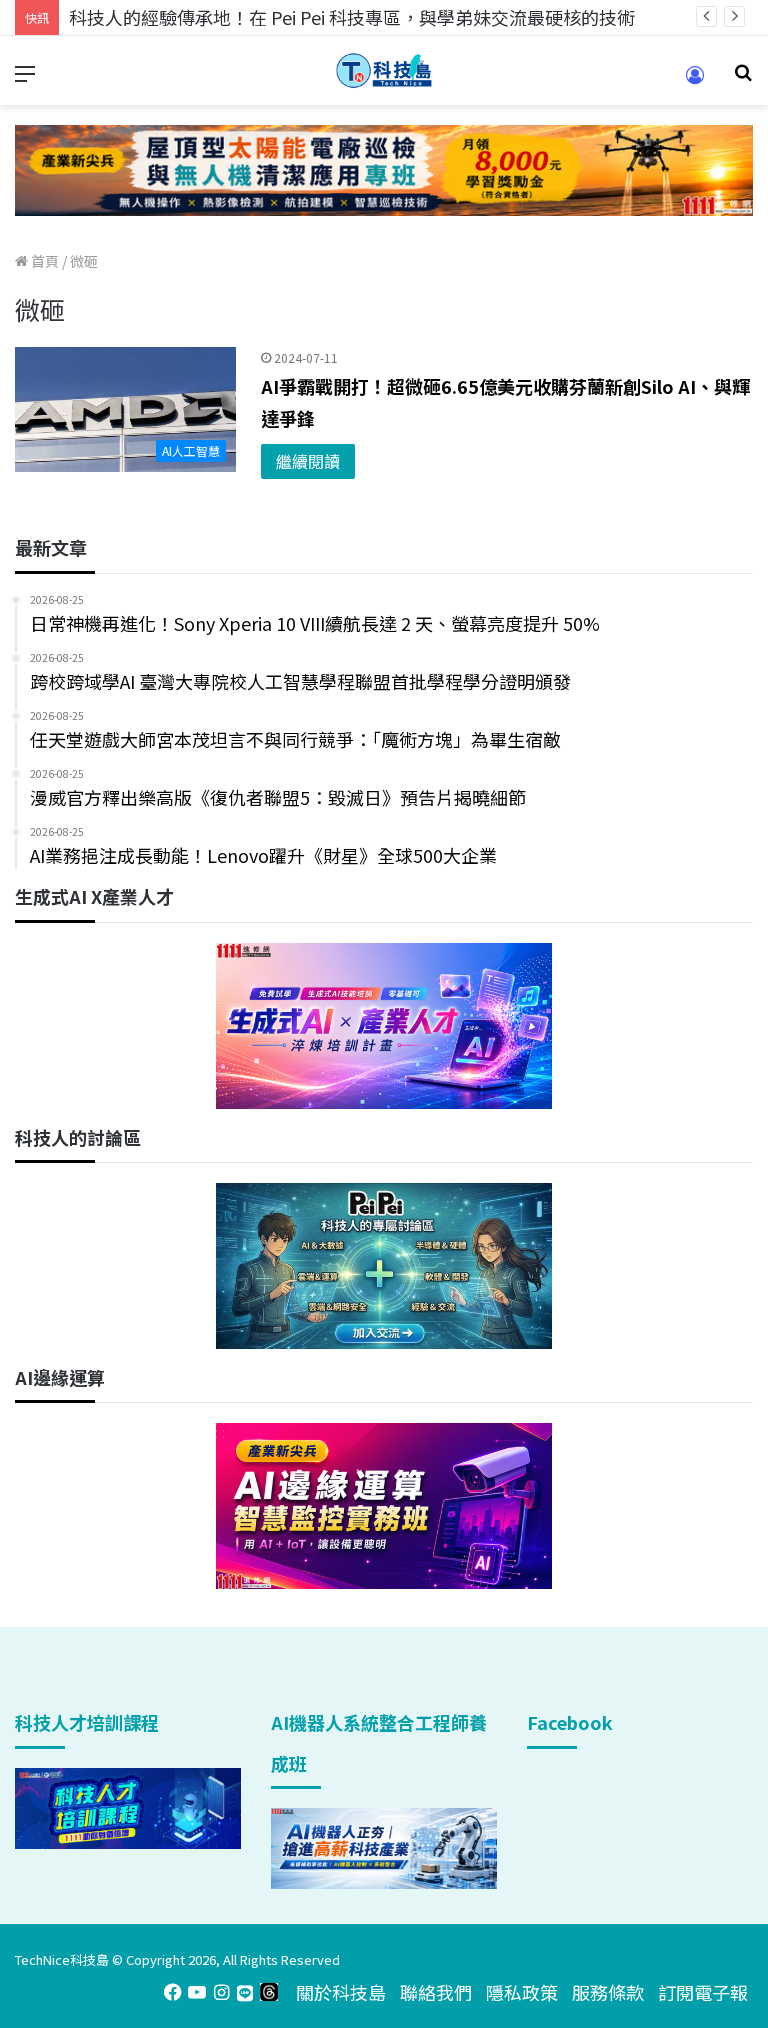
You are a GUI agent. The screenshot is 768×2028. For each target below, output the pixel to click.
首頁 (43, 261)
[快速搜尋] (743, 78)
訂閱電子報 (703, 1992)
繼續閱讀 (308, 461)
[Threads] (269, 1992)
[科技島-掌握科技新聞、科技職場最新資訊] (384, 70)
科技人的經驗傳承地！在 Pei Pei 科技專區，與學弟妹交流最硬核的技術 (352, 17)
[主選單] (25, 78)
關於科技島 (341, 1992)
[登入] (695, 81)
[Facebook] (173, 1992)
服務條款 (608, 1992)
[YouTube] (197, 1992)
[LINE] (245, 1992)
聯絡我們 (436, 1992)
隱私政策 (522, 1992)
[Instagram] (221, 1992)
